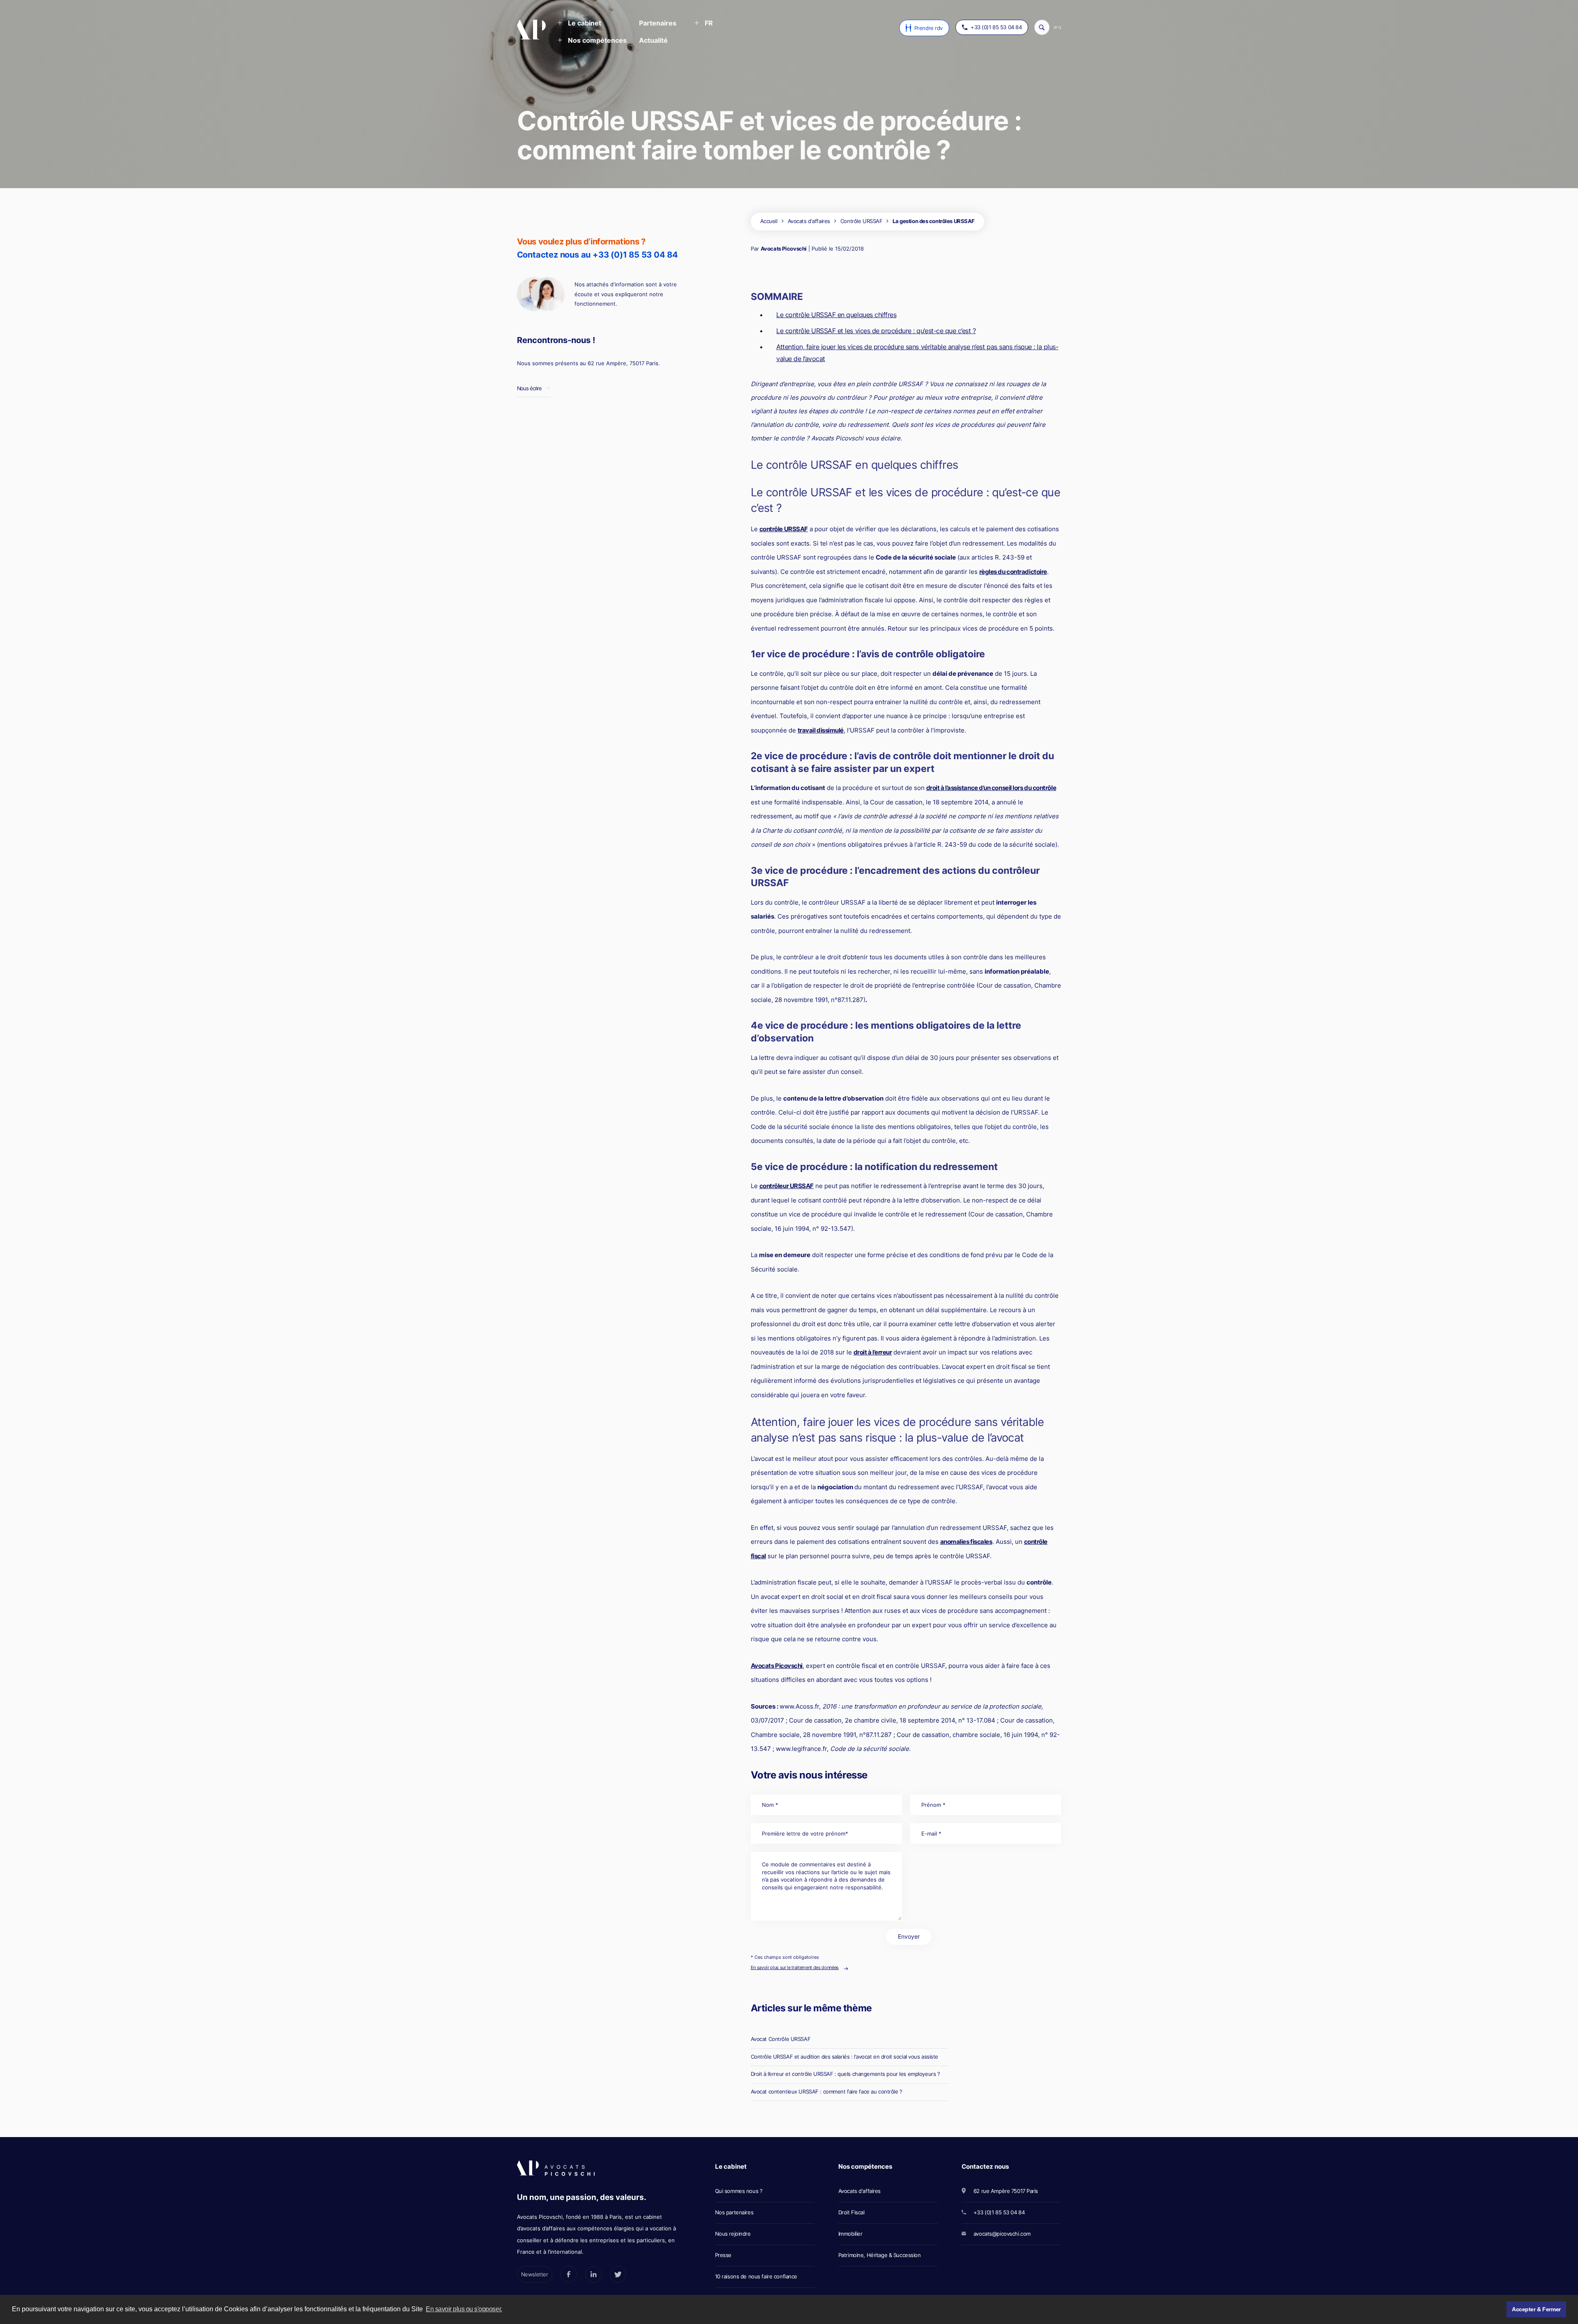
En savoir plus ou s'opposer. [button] (464, 2309)
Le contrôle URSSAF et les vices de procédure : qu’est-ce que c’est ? (876, 331)
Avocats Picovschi (784, 249)
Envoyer (909, 1936)
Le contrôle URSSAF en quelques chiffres (836, 315)
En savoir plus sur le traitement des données (795, 1967)
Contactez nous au (598, 255)
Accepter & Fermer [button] (1536, 2309)
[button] (579, 24)
